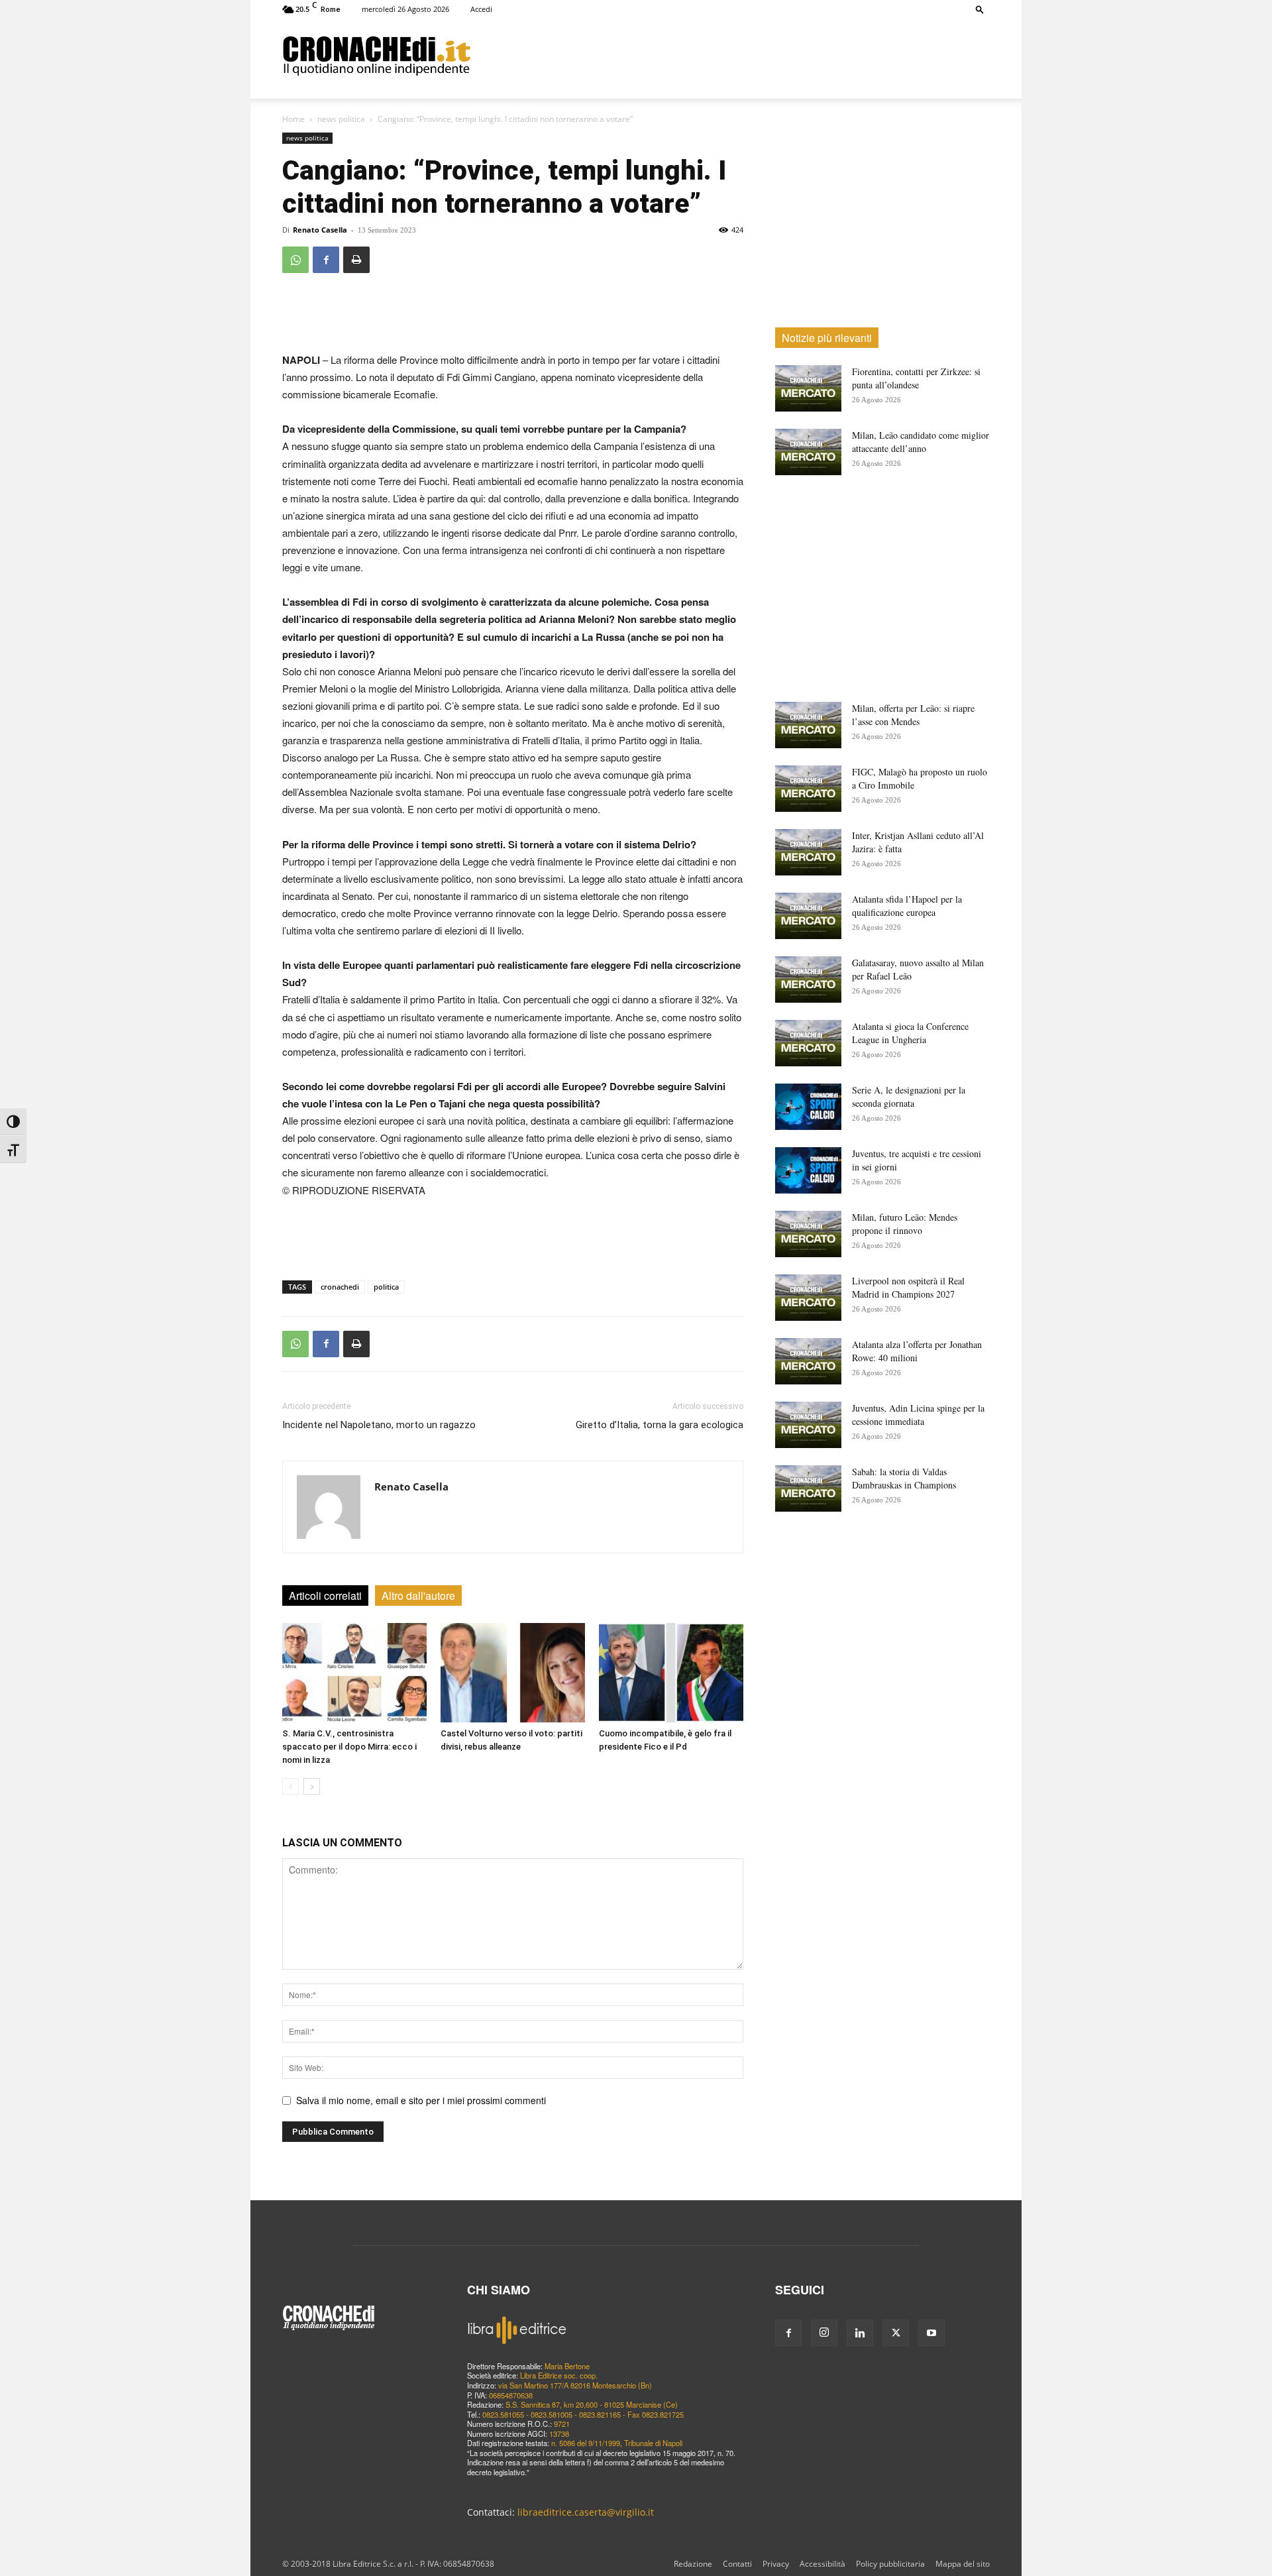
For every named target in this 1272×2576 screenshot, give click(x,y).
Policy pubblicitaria (890, 2564)
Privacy (776, 2564)
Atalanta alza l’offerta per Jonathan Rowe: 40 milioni (917, 1351)
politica (386, 1287)
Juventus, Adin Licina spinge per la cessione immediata (918, 1415)
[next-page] (312, 1786)
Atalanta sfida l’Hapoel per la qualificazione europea (907, 906)
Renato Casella (320, 230)
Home (293, 119)
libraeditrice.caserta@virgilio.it (586, 2512)
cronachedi (340, 1287)
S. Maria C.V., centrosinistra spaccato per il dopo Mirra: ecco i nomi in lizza (349, 1747)
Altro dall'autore (418, 1596)
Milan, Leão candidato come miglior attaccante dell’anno (921, 442)
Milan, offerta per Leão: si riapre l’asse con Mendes (913, 715)
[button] (980, 9)
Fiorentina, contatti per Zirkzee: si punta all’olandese (916, 378)
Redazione (693, 2564)
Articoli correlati (325, 1596)
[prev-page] (291, 1786)
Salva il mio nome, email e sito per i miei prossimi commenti (421, 2100)
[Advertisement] (730, 55)
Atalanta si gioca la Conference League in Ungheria (910, 1033)
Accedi (481, 9)
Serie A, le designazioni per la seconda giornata (909, 1096)
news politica (341, 119)
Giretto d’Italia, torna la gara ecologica (660, 1425)
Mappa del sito (963, 2564)
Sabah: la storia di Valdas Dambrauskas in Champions (904, 1478)
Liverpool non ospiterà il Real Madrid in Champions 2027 (908, 1287)
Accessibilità (822, 2564)
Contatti (737, 2564)
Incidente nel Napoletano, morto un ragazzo (379, 1425)
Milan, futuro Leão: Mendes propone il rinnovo (905, 1224)
